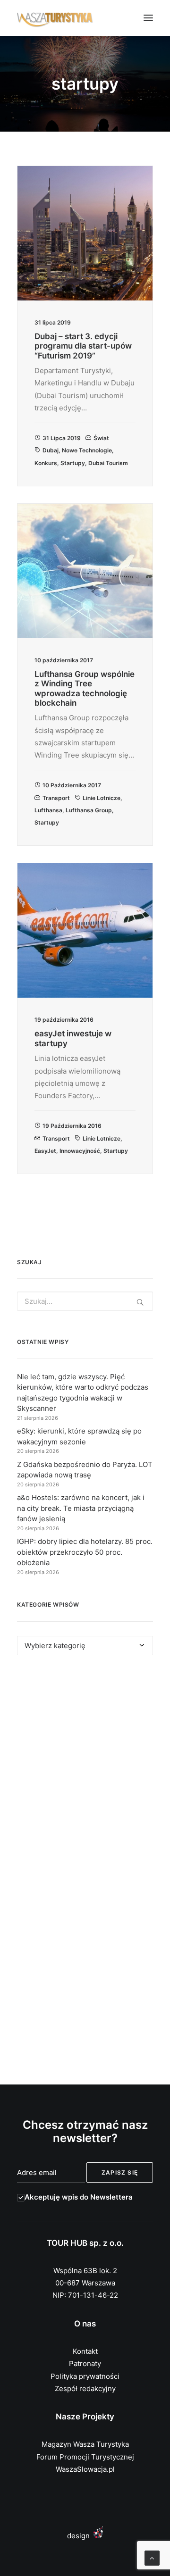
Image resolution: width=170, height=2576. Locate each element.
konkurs (46, 463)
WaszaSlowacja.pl (85, 2469)
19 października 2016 (72, 1126)
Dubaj (51, 450)
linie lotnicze (102, 798)
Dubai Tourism (108, 463)
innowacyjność (80, 1151)
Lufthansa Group (89, 810)
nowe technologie (87, 450)
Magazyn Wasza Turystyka (85, 2444)
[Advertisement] (85, 1768)
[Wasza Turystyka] (55, 18)
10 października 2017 (72, 785)
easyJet (45, 1151)
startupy (73, 463)
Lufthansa (48, 810)
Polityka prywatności (85, 2376)
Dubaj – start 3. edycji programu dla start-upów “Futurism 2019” (83, 346)
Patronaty (85, 2363)
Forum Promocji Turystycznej (85, 2457)
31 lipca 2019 (62, 438)
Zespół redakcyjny (85, 2388)
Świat (101, 438)
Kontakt (85, 2351)
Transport (56, 798)
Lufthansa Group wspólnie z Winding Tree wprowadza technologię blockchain (85, 688)
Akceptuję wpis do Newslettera (79, 2197)
